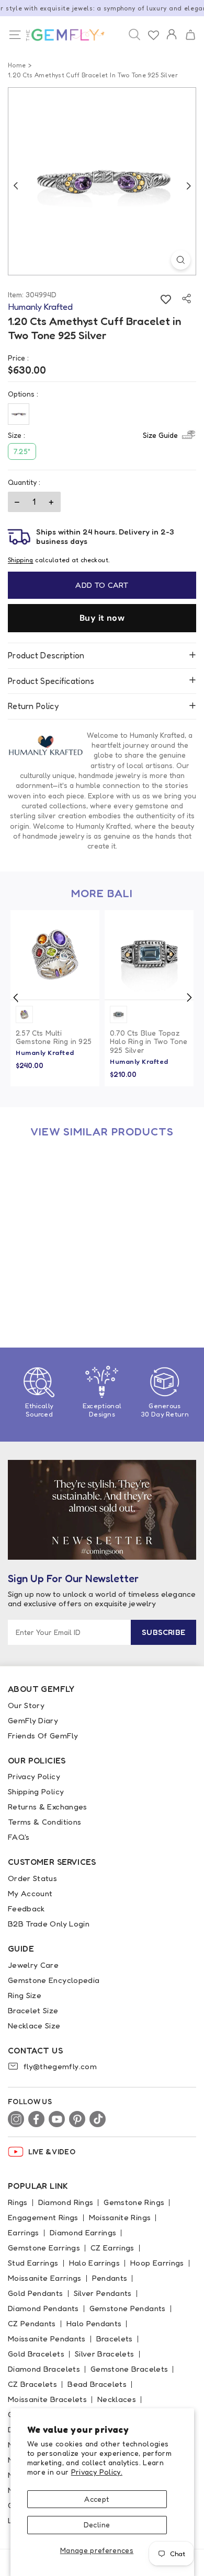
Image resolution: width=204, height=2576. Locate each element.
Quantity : (24, 482)
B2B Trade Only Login (49, 1924)
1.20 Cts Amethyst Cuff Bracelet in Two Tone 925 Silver (51, 1280)
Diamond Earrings (83, 2232)
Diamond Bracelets (44, 2369)
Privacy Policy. (97, 2472)
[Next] (188, 185)
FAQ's (19, 1837)
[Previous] (16, 185)
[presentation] (16, 997)
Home (17, 65)
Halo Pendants (94, 2323)
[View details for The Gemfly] (63, 35)
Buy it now (102, 618)
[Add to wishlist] (166, 299)
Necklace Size (34, 2026)
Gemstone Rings (134, 2202)
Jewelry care (33, 1965)
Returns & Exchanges (48, 1807)
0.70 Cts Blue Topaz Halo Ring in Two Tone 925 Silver (149, 1042)
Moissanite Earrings (45, 2278)
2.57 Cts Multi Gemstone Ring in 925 (54, 1037)
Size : (93, 435)
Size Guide (160, 435)
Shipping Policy (36, 1791)
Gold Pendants (36, 2293)
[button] (190, 35)
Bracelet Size (33, 2010)
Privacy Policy (34, 1776)
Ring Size (25, 1995)
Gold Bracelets (36, 2354)
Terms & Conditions (44, 1822)
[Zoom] (181, 260)
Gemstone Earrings (44, 2248)
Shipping (21, 560)
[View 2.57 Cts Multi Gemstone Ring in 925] (55, 955)
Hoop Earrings (157, 2263)
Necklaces (117, 2399)
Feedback (26, 1908)
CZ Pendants (32, 2323)
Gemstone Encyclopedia (54, 1980)
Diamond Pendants (43, 2308)
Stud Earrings (33, 2263)
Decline (97, 2525)
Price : (18, 358)
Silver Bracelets (105, 2354)
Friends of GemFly (43, 1736)
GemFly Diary (33, 1720)
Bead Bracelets (97, 2384)
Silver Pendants (103, 2293)
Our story (26, 1705)
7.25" (22, 451)
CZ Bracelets (32, 2384)
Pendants (110, 2278)
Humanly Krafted (45, 1052)
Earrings (24, 2232)
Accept (97, 2499)
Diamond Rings (66, 2202)
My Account (30, 1893)
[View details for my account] (172, 41)
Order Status (32, 1878)
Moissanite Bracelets (47, 2399)
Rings (18, 2202)
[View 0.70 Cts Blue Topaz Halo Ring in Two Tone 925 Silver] (149, 955)
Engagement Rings (43, 2217)
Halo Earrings (95, 2263)
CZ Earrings (112, 2248)
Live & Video (52, 2151)
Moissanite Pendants (47, 2339)
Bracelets (115, 2339)
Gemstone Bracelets (129, 2369)
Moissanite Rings (120, 2217)
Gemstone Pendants (128, 2308)
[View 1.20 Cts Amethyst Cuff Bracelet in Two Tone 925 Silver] (55, 1192)
